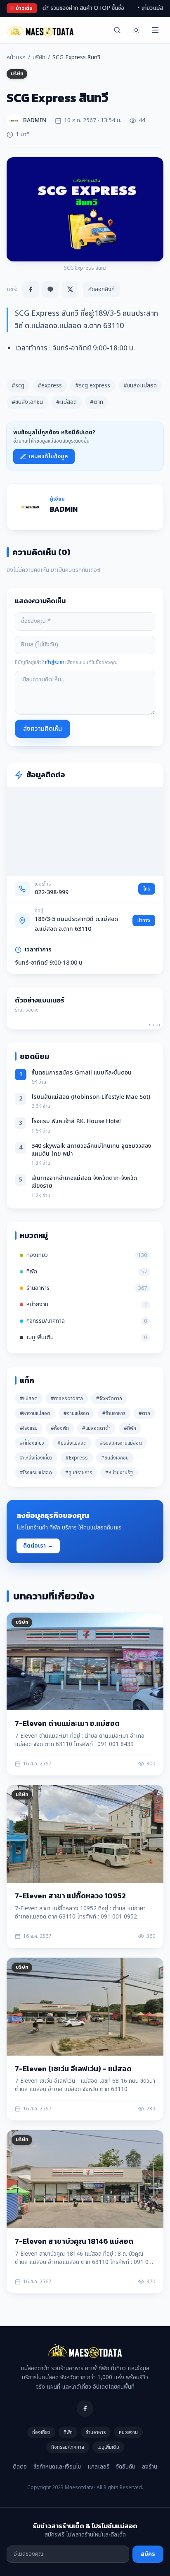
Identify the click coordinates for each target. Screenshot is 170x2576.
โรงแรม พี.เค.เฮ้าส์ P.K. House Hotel (76, 1121)
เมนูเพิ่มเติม (108, 2447)
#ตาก (97, 402)
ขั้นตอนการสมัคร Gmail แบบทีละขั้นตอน (81, 1073)
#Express (77, 1458)
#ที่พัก (130, 1428)
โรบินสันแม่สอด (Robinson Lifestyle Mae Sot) (91, 1097)
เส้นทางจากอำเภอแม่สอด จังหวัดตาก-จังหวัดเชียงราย (84, 1182)
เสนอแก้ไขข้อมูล (48, 456)
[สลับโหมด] (136, 30)
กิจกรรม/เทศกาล (68, 2447)
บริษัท (39, 58)
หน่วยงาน (128, 2432)
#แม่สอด (66, 402)
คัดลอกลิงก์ (102, 289)
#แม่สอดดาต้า (96, 1428)
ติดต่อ (20, 2467)
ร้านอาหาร (96, 2432)
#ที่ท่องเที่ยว (32, 1443)
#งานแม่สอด (76, 1413)
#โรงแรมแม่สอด (36, 1473)
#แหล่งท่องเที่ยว (36, 1458)
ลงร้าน (150, 2467)
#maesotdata (67, 1399)
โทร (147, 889)
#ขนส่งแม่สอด (140, 386)
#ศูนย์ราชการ (79, 1473)
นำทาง (144, 921)
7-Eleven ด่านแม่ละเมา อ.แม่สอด (67, 1723)
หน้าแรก (16, 58)
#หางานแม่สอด (35, 1413)
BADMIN (64, 509)
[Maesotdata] (40, 30)
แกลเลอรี (98, 2467)
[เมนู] (155, 30)
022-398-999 (52, 892)
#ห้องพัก (60, 1428)
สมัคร (148, 2554)
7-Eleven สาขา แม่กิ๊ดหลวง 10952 (70, 1896)
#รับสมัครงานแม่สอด (121, 1443)
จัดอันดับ (126, 2467)
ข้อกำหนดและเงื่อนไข (57, 2467)
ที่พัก (68, 2432)
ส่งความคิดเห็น (42, 729)
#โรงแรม (29, 1428)
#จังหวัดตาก (109, 1399)
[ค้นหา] (117, 30)
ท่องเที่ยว (41, 2432)
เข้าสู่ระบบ (54, 662)
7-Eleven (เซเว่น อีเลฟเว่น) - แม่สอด (73, 2069)
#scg (18, 386)
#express (50, 386)
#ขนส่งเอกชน (27, 402)
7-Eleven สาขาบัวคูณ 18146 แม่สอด (74, 2241)
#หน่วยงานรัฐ (119, 1473)
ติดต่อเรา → (38, 1546)
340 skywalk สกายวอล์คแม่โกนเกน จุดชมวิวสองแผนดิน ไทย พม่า (91, 1150)
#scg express (93, 386)
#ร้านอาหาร (114, 1413)
